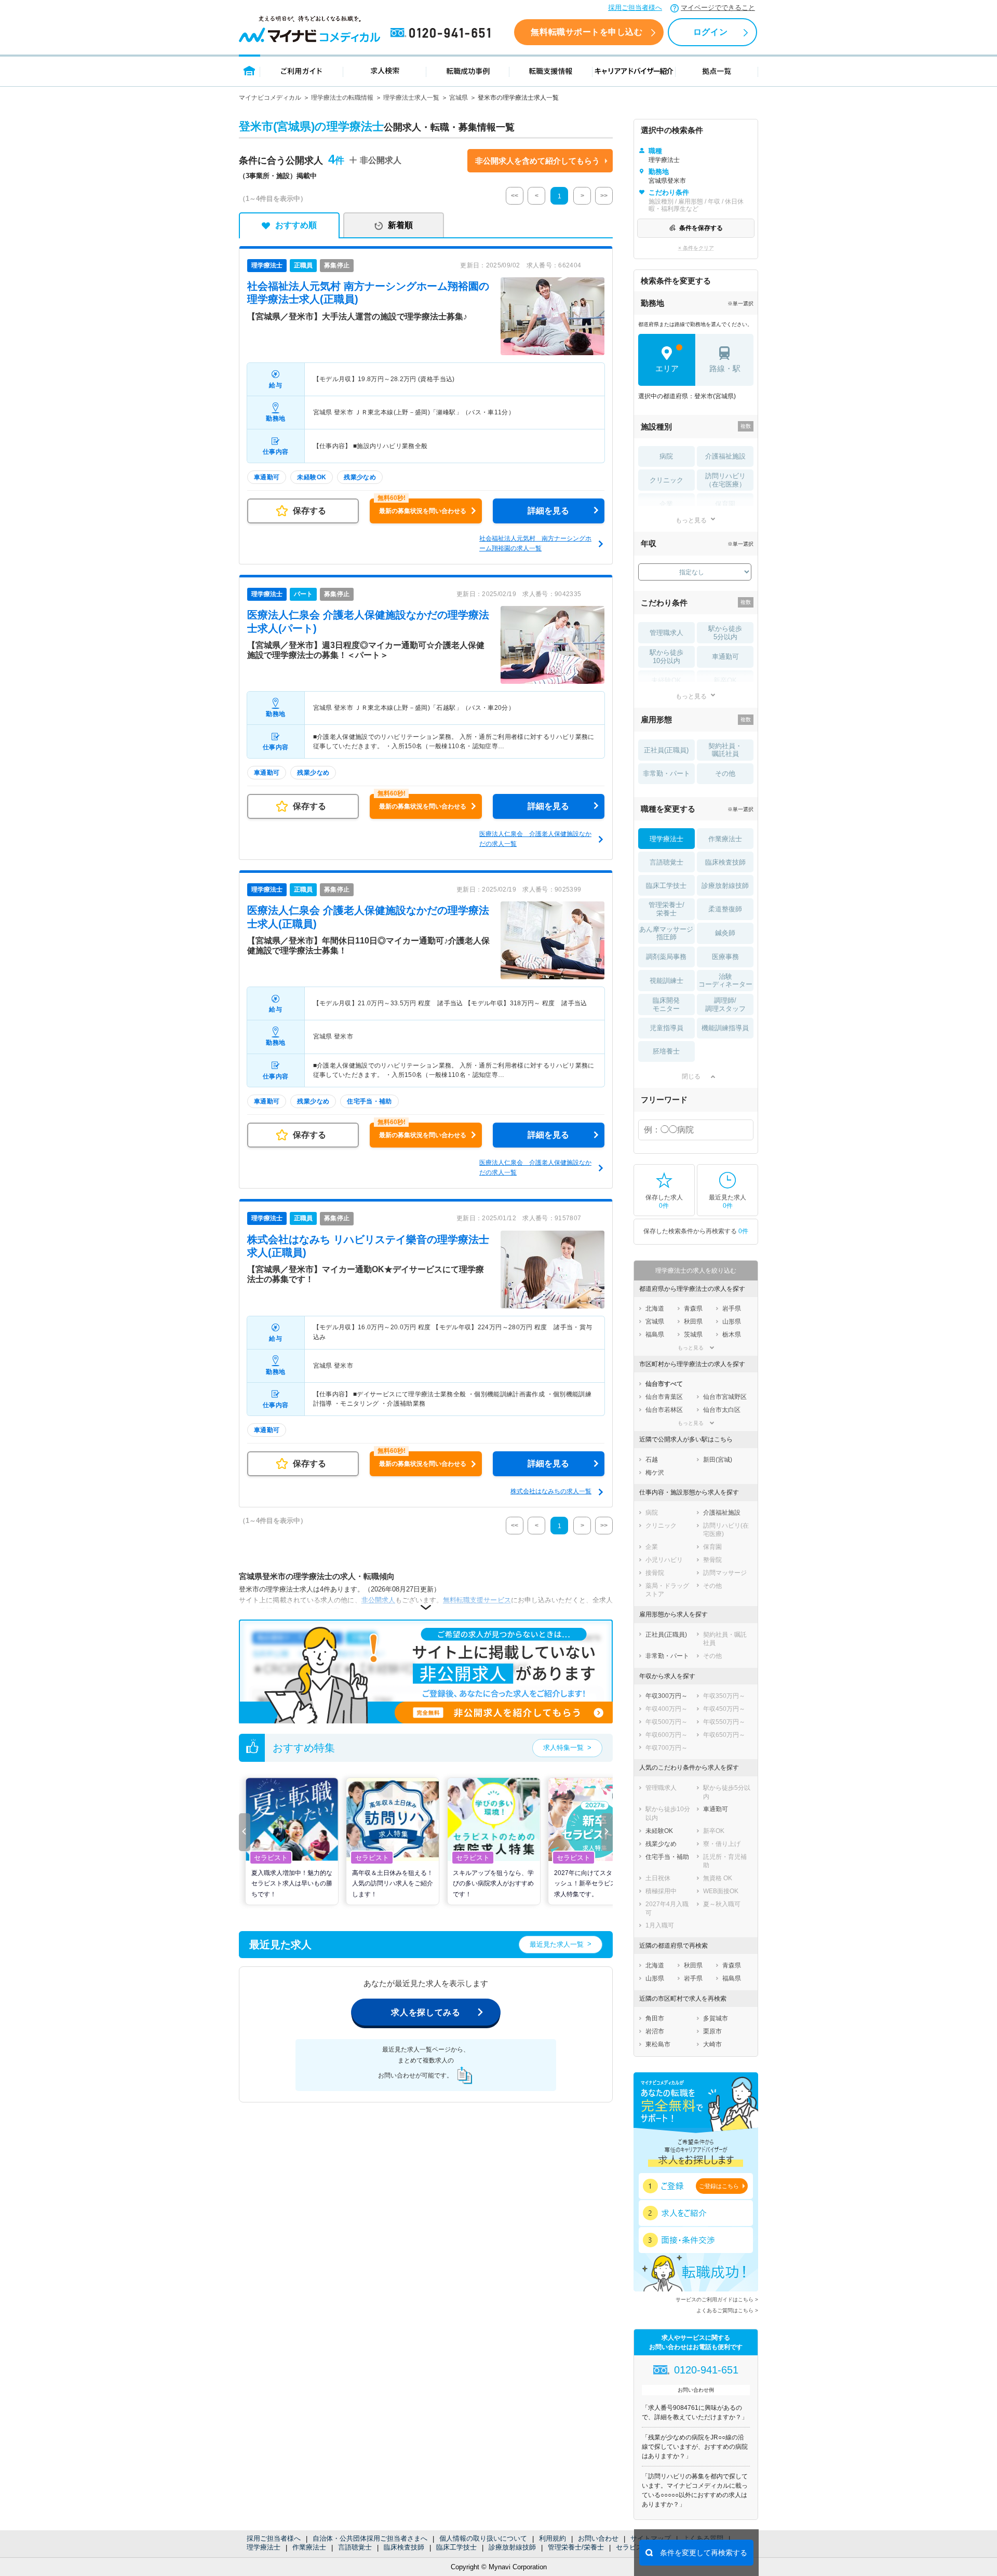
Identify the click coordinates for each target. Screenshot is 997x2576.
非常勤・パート (666, 773)
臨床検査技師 (404, 2547)
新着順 (400, 225)
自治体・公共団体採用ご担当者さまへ (370, 2538)
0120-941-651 (442, 33)
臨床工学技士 (456, 2547)
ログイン (710, 32)
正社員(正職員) (666, 750)
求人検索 (385, 70)
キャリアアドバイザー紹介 (634, 70)
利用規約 (553, 2538)
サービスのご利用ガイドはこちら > (717, 2299)
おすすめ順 (296, 225)
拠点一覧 (717, 70)
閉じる (691, 1076)
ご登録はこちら (719, 2186)
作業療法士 (309, 2547)
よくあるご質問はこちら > (727, 2310)
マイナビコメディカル (270, 98)
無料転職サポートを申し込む (587, 32)
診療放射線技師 (512, 2547)
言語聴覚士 (355, 2547)
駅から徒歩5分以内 (725, 633)
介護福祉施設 (725, 456)
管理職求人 (666, 633)
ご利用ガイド (302, 70)
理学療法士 (264, 2547)
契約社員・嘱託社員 (725, 750)
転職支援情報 (551, 70)
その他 (725, 773)
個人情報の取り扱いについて (483, 2538)
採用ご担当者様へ (635, 8)
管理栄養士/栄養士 (576, 2547)
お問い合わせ (598, 2538)
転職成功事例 (468, 70)
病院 (666, 456)
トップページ (250, 70)
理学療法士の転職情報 (342, 98)
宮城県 (459, 98)
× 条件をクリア (696, 248)
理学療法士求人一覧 (411, 98)
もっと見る (691, 520)
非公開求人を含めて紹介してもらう (537, 161)
